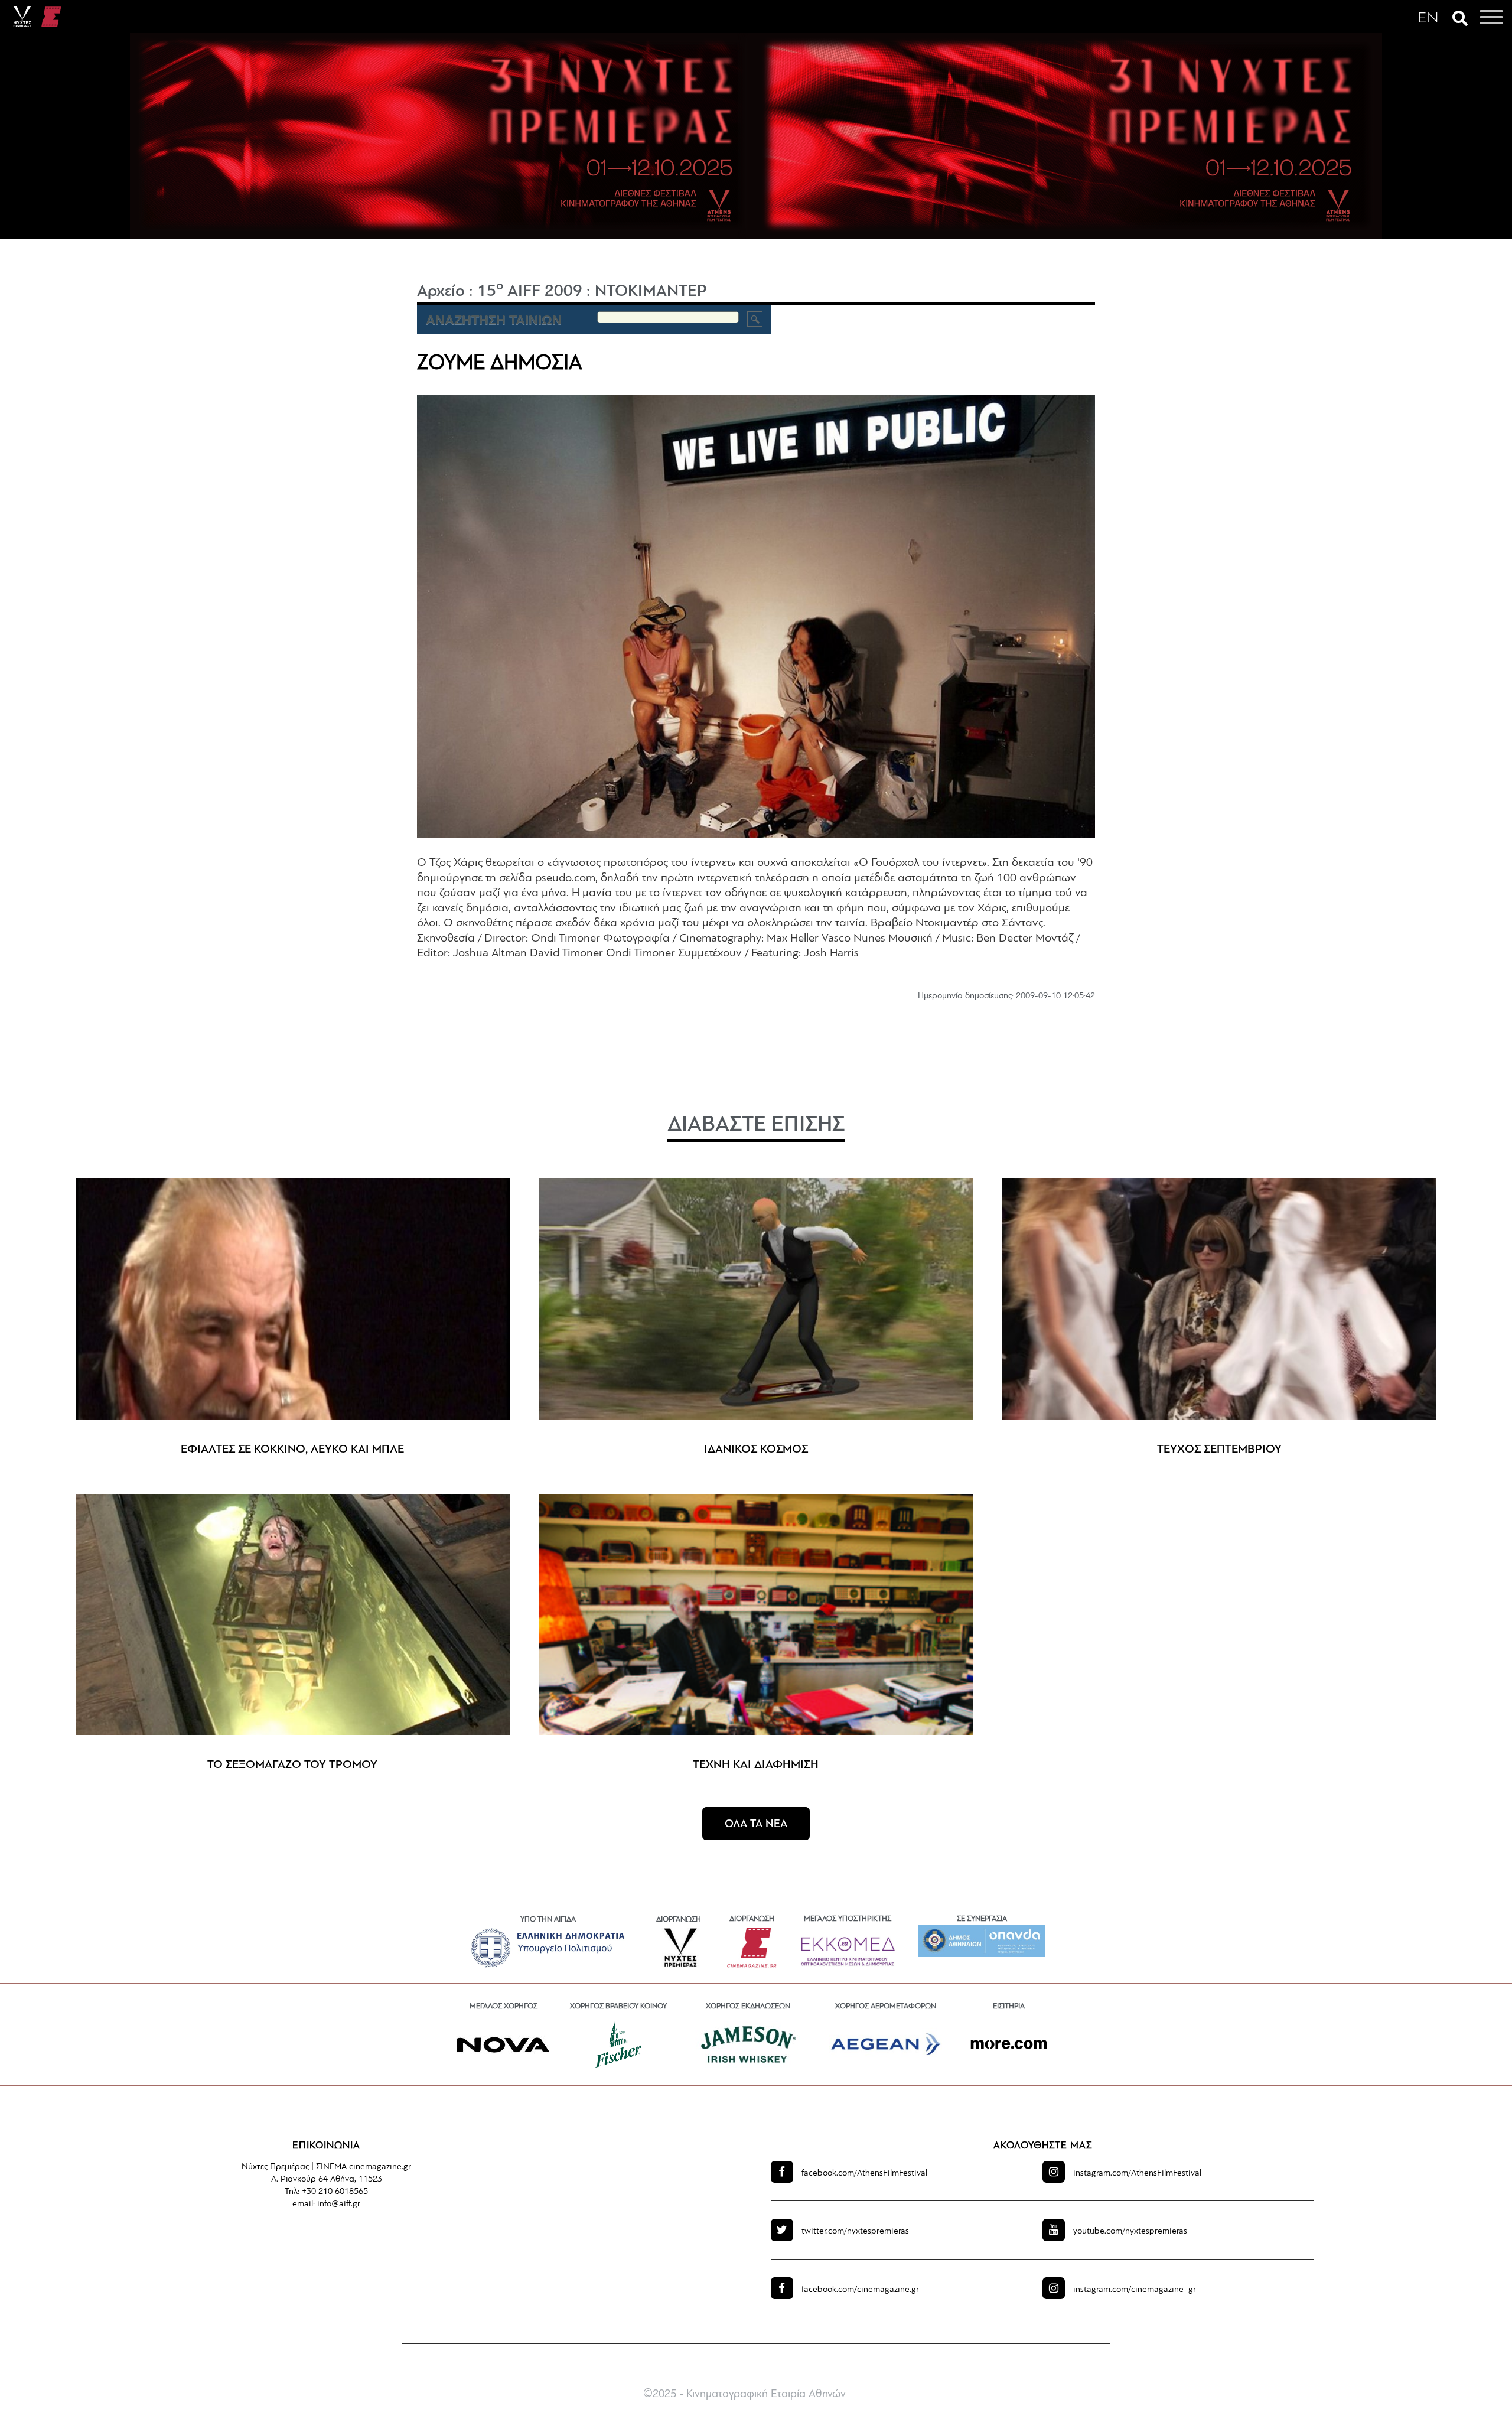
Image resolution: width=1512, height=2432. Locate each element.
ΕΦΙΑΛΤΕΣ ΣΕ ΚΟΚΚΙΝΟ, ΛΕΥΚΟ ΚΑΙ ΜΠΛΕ (292, 1450)
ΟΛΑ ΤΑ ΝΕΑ (756, 1824)
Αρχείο (441, 292)
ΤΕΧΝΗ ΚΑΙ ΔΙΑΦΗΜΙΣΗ (756, 1765)
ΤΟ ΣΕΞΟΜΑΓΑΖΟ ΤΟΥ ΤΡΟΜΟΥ (292, 1765)
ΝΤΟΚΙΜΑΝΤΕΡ (651, 292)
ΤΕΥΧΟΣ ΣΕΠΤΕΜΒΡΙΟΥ (1219, 1450)
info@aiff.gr (339, 2204)
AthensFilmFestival (864, 2174)
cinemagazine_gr (1135, 2290)
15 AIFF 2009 (530, 292)
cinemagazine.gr (860, 2290)
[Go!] (755, 319)
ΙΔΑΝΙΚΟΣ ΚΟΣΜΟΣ (756, 1450)
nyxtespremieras (855, 2231)
